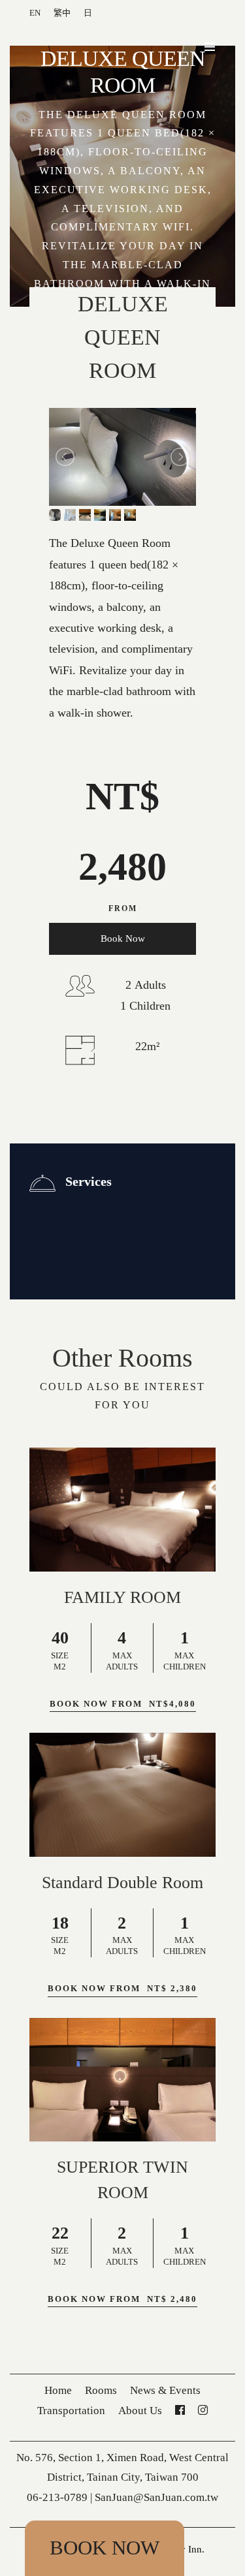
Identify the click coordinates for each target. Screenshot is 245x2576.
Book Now (123, 939)
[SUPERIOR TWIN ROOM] (122, 2080)
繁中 (62, 13)
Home (58, 2390)
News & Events (165, 2390)
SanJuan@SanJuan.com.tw (156, 2497)
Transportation (71, 2411)
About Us (140, 2411)
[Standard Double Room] (122, 1795)
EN (35, 13)
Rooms (101, 2390)
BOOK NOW (105, 2548)
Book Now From (123, 1704)
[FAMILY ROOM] (122, 1510)
